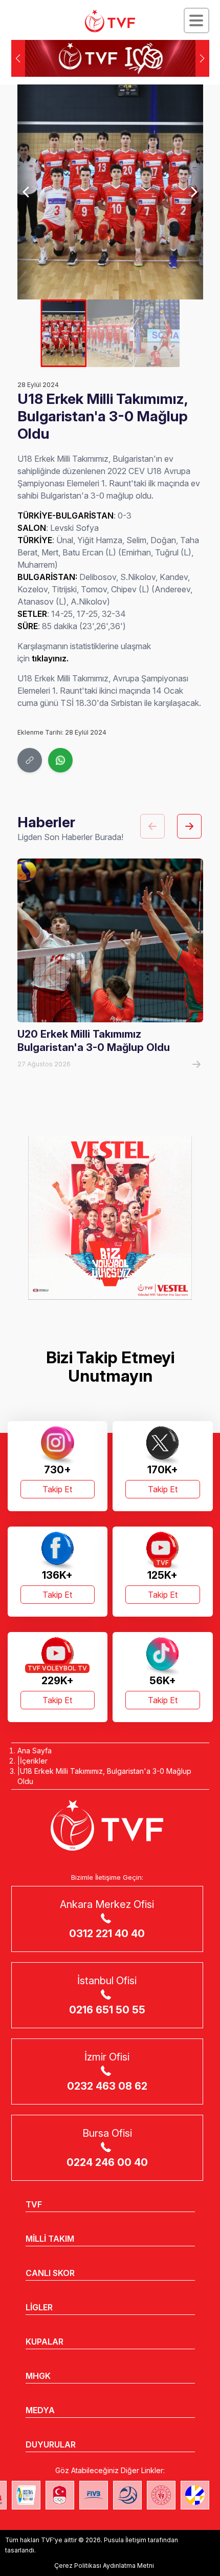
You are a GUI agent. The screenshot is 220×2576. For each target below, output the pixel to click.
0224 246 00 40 (107, 2162)
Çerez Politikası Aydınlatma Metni (104, 2566)
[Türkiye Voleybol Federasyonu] (110, 21)
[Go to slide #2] (110, 333)
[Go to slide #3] (156, 333)
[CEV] (195, 2495)
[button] (202, 58)
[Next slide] (193, 192)
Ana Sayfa (35, 1751)
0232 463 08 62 (107, 2086)
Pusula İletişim (125, 2540)
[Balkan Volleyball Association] (127, 2495)
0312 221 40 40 (107, 1934)
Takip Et (57, 1489)
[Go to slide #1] (64, 333)
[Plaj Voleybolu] (26, 2495)
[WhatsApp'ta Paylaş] (60, 760)
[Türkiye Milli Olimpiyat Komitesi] (60, 2495)
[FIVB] (94, 2495)
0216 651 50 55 (107, 2010)
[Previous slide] (27, 192)
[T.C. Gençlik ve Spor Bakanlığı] (161, 2495)
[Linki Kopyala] (30, 760)
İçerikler (34, 1761)
